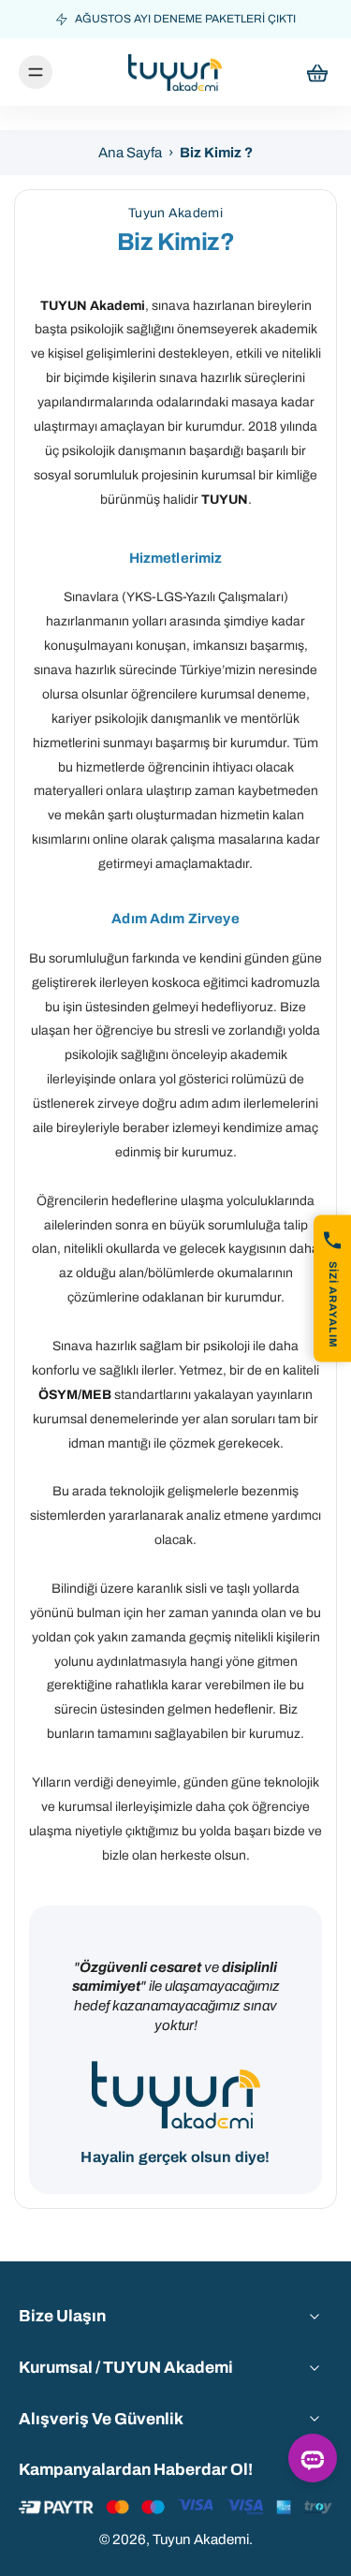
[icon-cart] (312, 72)
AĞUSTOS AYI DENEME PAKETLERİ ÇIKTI (185, 19)
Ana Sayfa (130, 153)
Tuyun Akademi (201, 2539)
